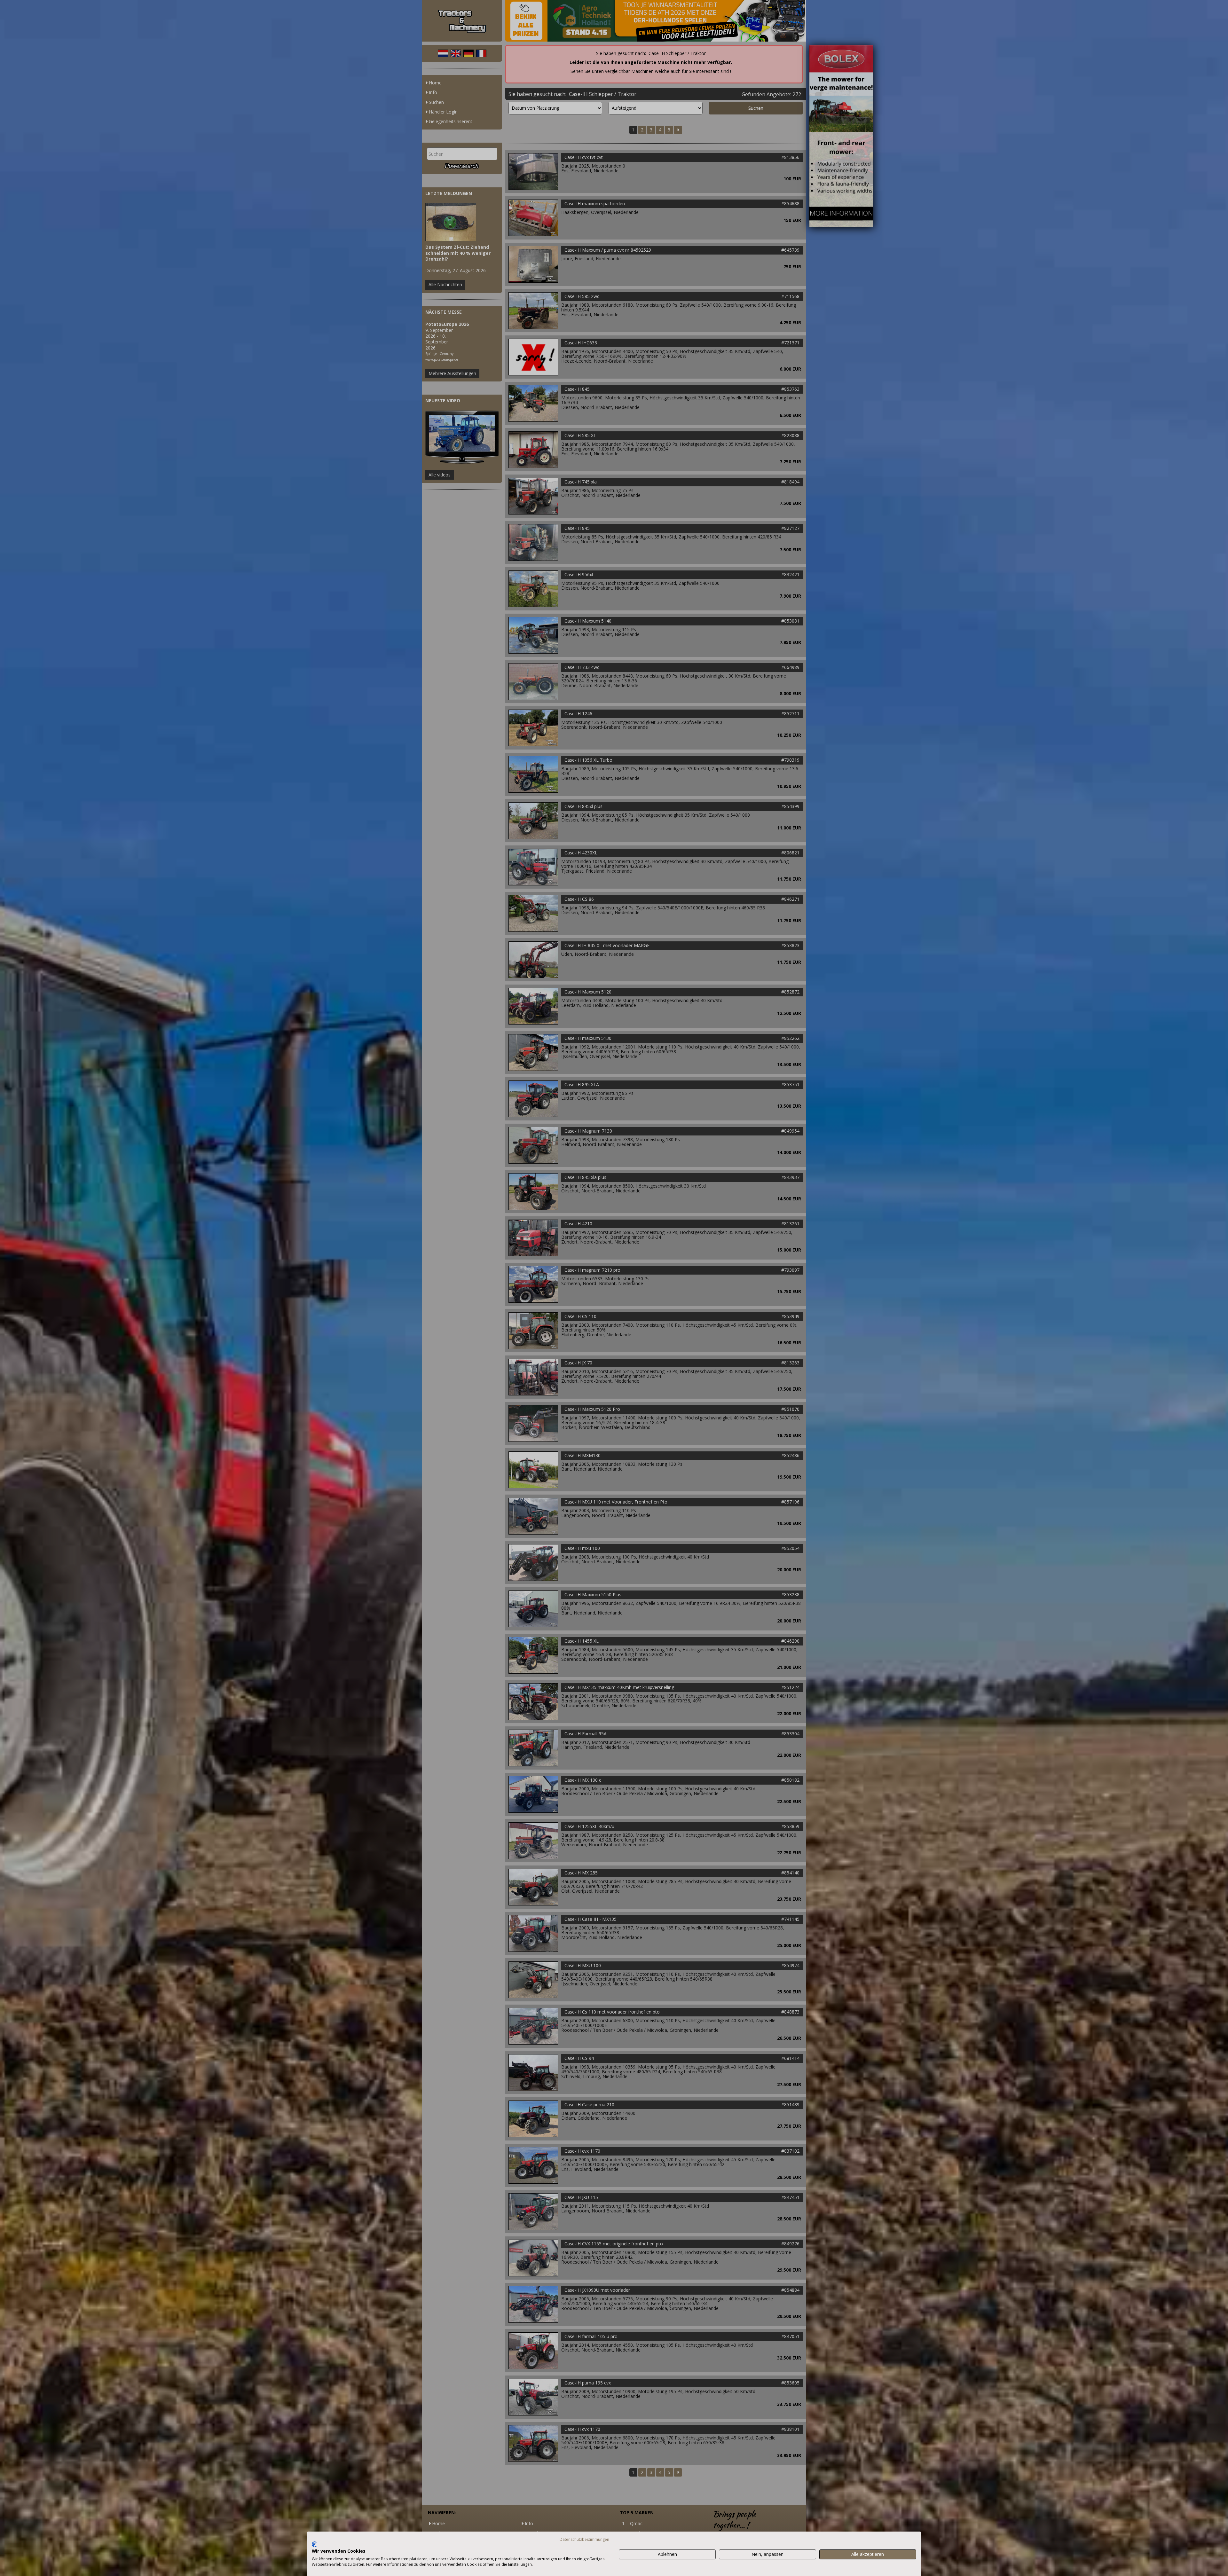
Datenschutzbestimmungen (584, 2539)
